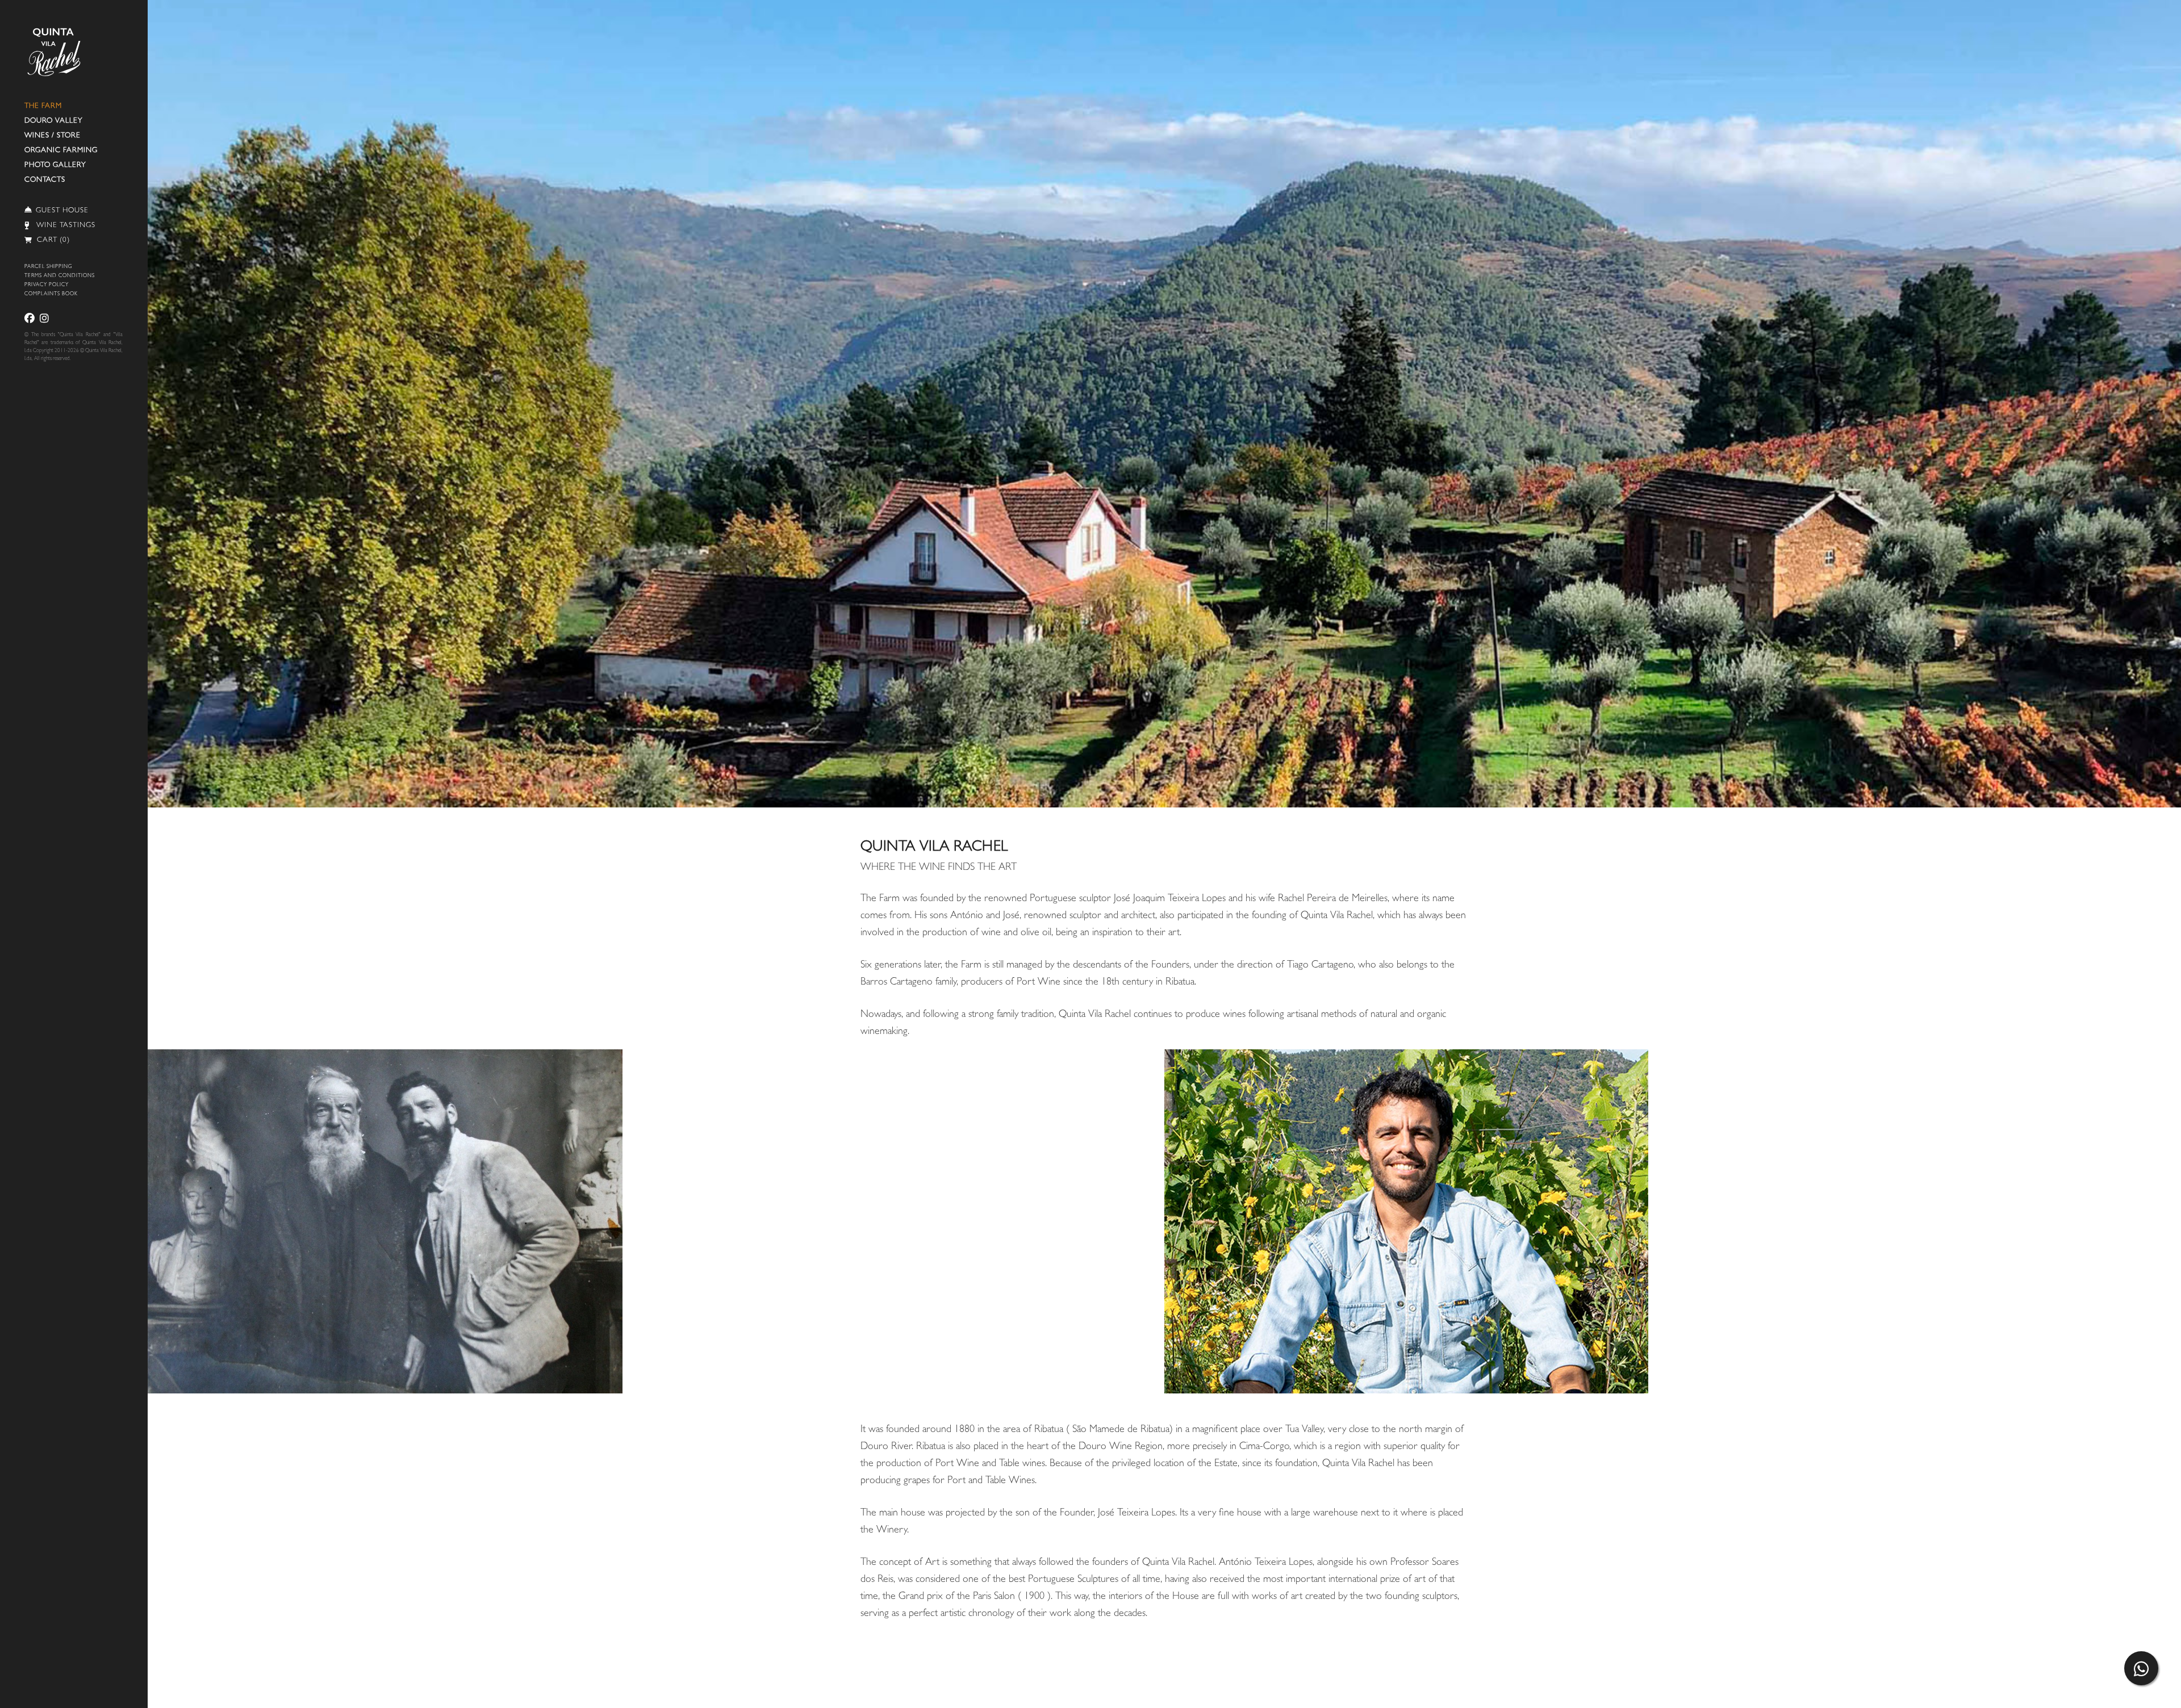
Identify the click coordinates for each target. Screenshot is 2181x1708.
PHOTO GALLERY (55, 166)
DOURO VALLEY (54, 121)
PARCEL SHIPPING (48, 267)
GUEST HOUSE (62, 211)
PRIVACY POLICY (47, 285)
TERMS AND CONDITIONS (60, 276)
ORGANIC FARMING (61, 151)
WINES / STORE (53, 136)
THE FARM (43, 106)
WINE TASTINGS (66, 226)
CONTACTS (45, 180)
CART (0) (52, 240)
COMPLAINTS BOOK (51, 294)
